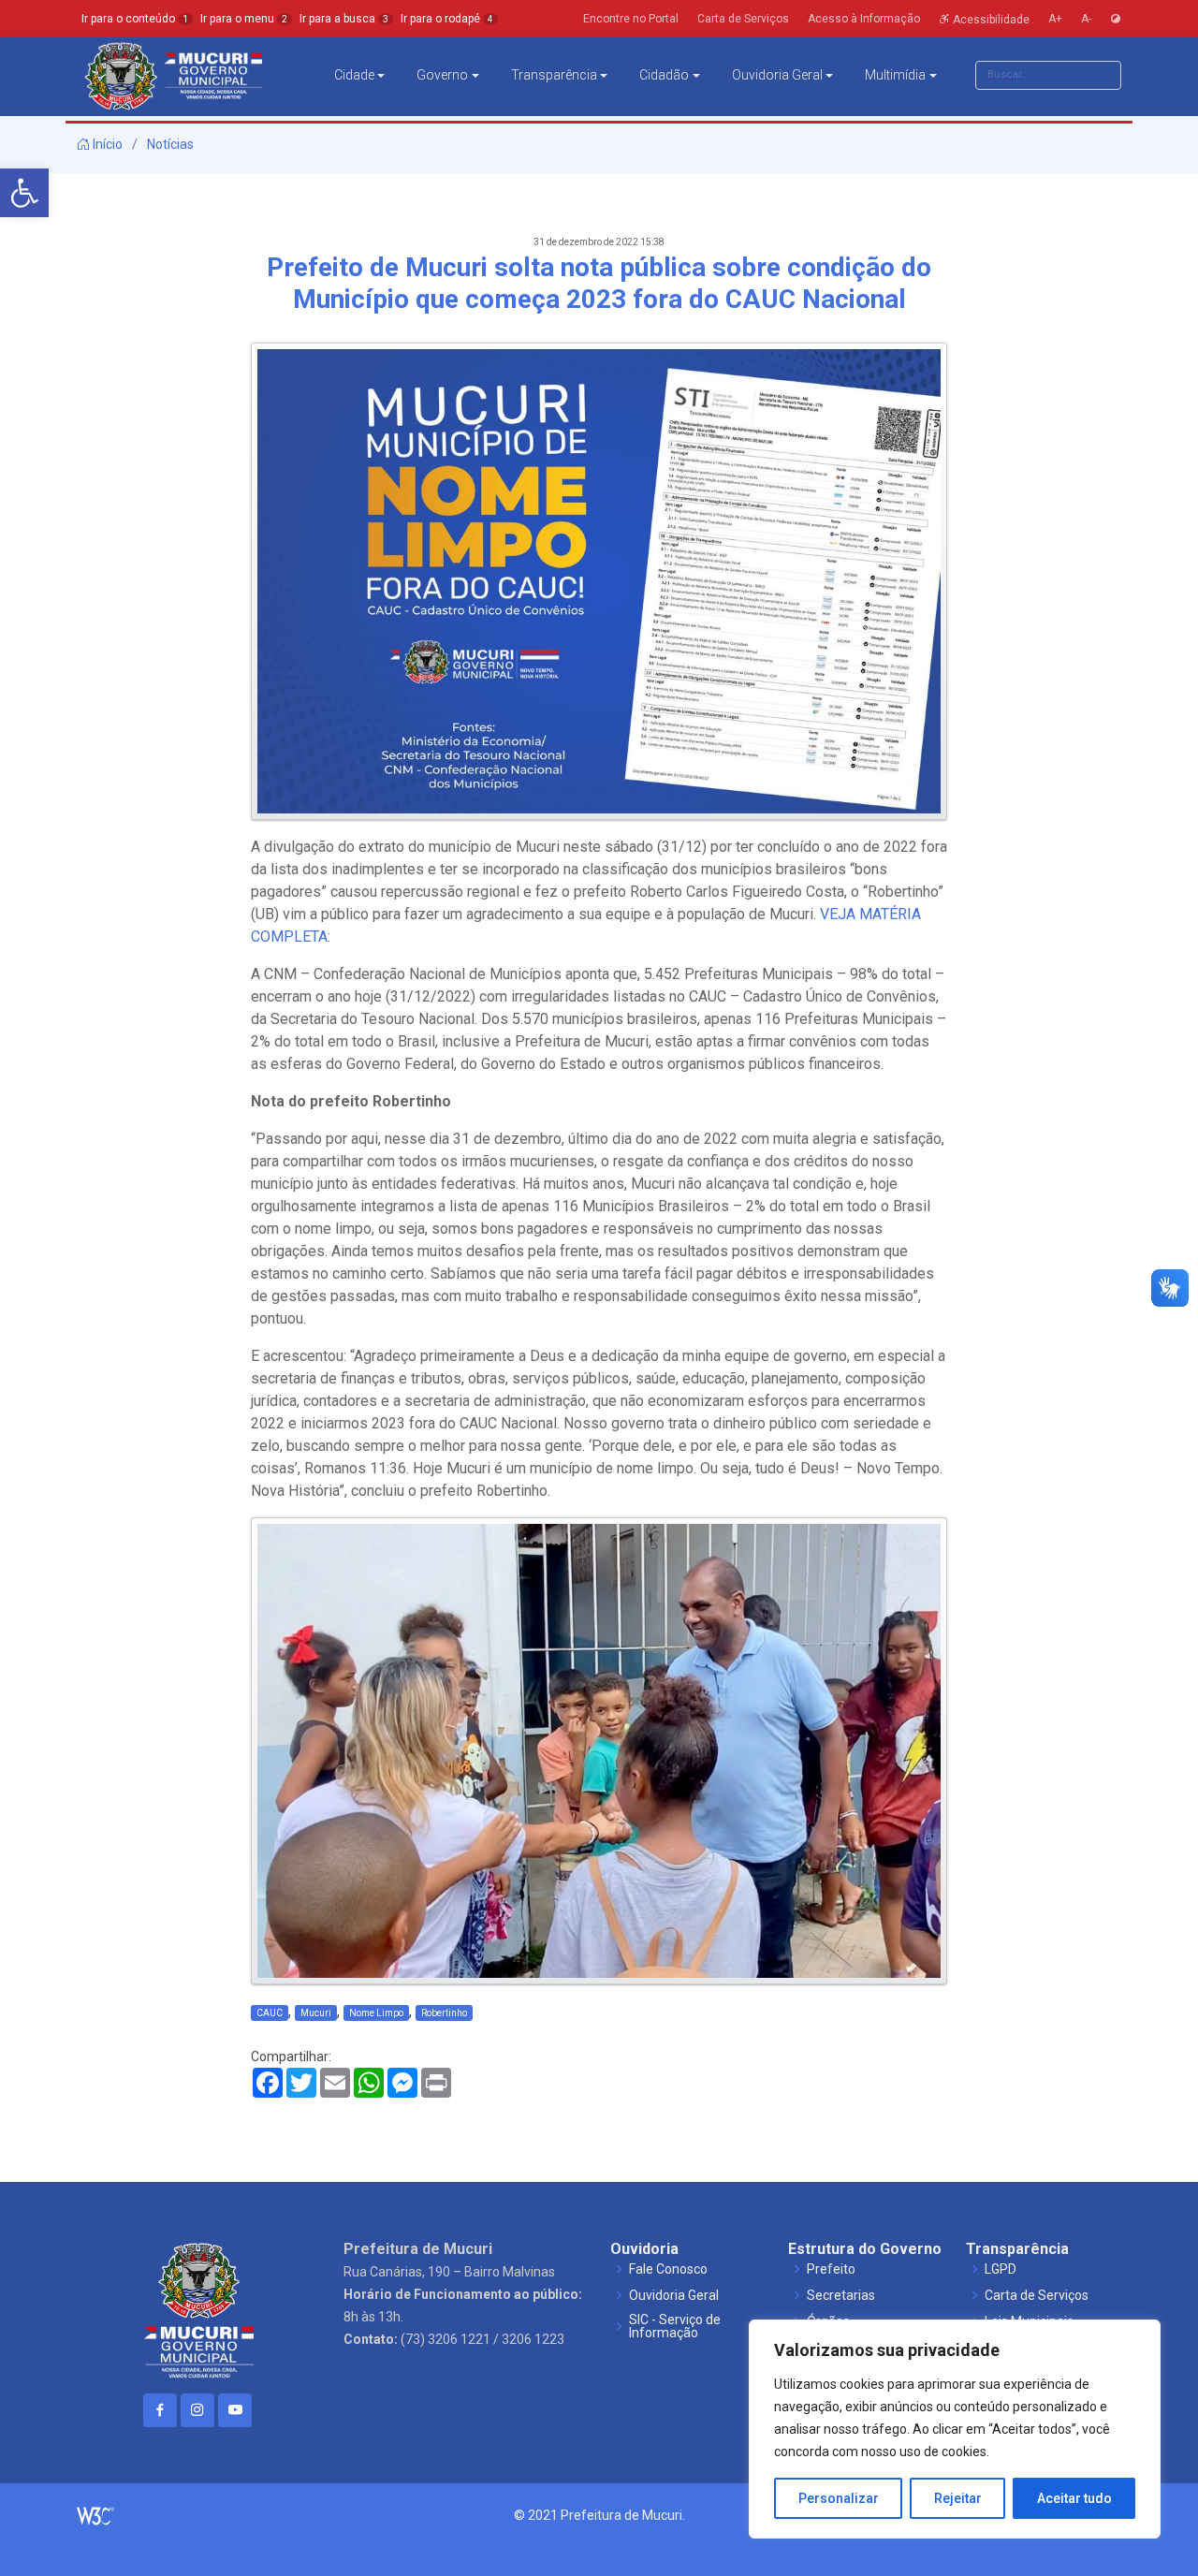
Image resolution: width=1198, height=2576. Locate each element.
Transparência (554, 75)
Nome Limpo (376, 2013)
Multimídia (895, 75)
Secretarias (841, 2295)
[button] (24, 193)
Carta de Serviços (1037, 2295)
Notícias (170, 144)
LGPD (1001, 2269)
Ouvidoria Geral (777, 75)
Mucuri (316, 2013)
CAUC (270, 2013)
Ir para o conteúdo (135, 19)
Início (106, 144)
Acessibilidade (990, 19)
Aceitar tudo (1074, 2498)
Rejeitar (958, 2498)
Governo (442, 75)
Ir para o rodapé (447, 19)
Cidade (354, 75)
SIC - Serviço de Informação (675, 2326)
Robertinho (444, 2013)
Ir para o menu (244, 19)
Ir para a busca (344, 19)
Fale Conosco (668, 2269)
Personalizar (839, 2498)
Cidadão (664, 75)
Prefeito (831, 2269)
